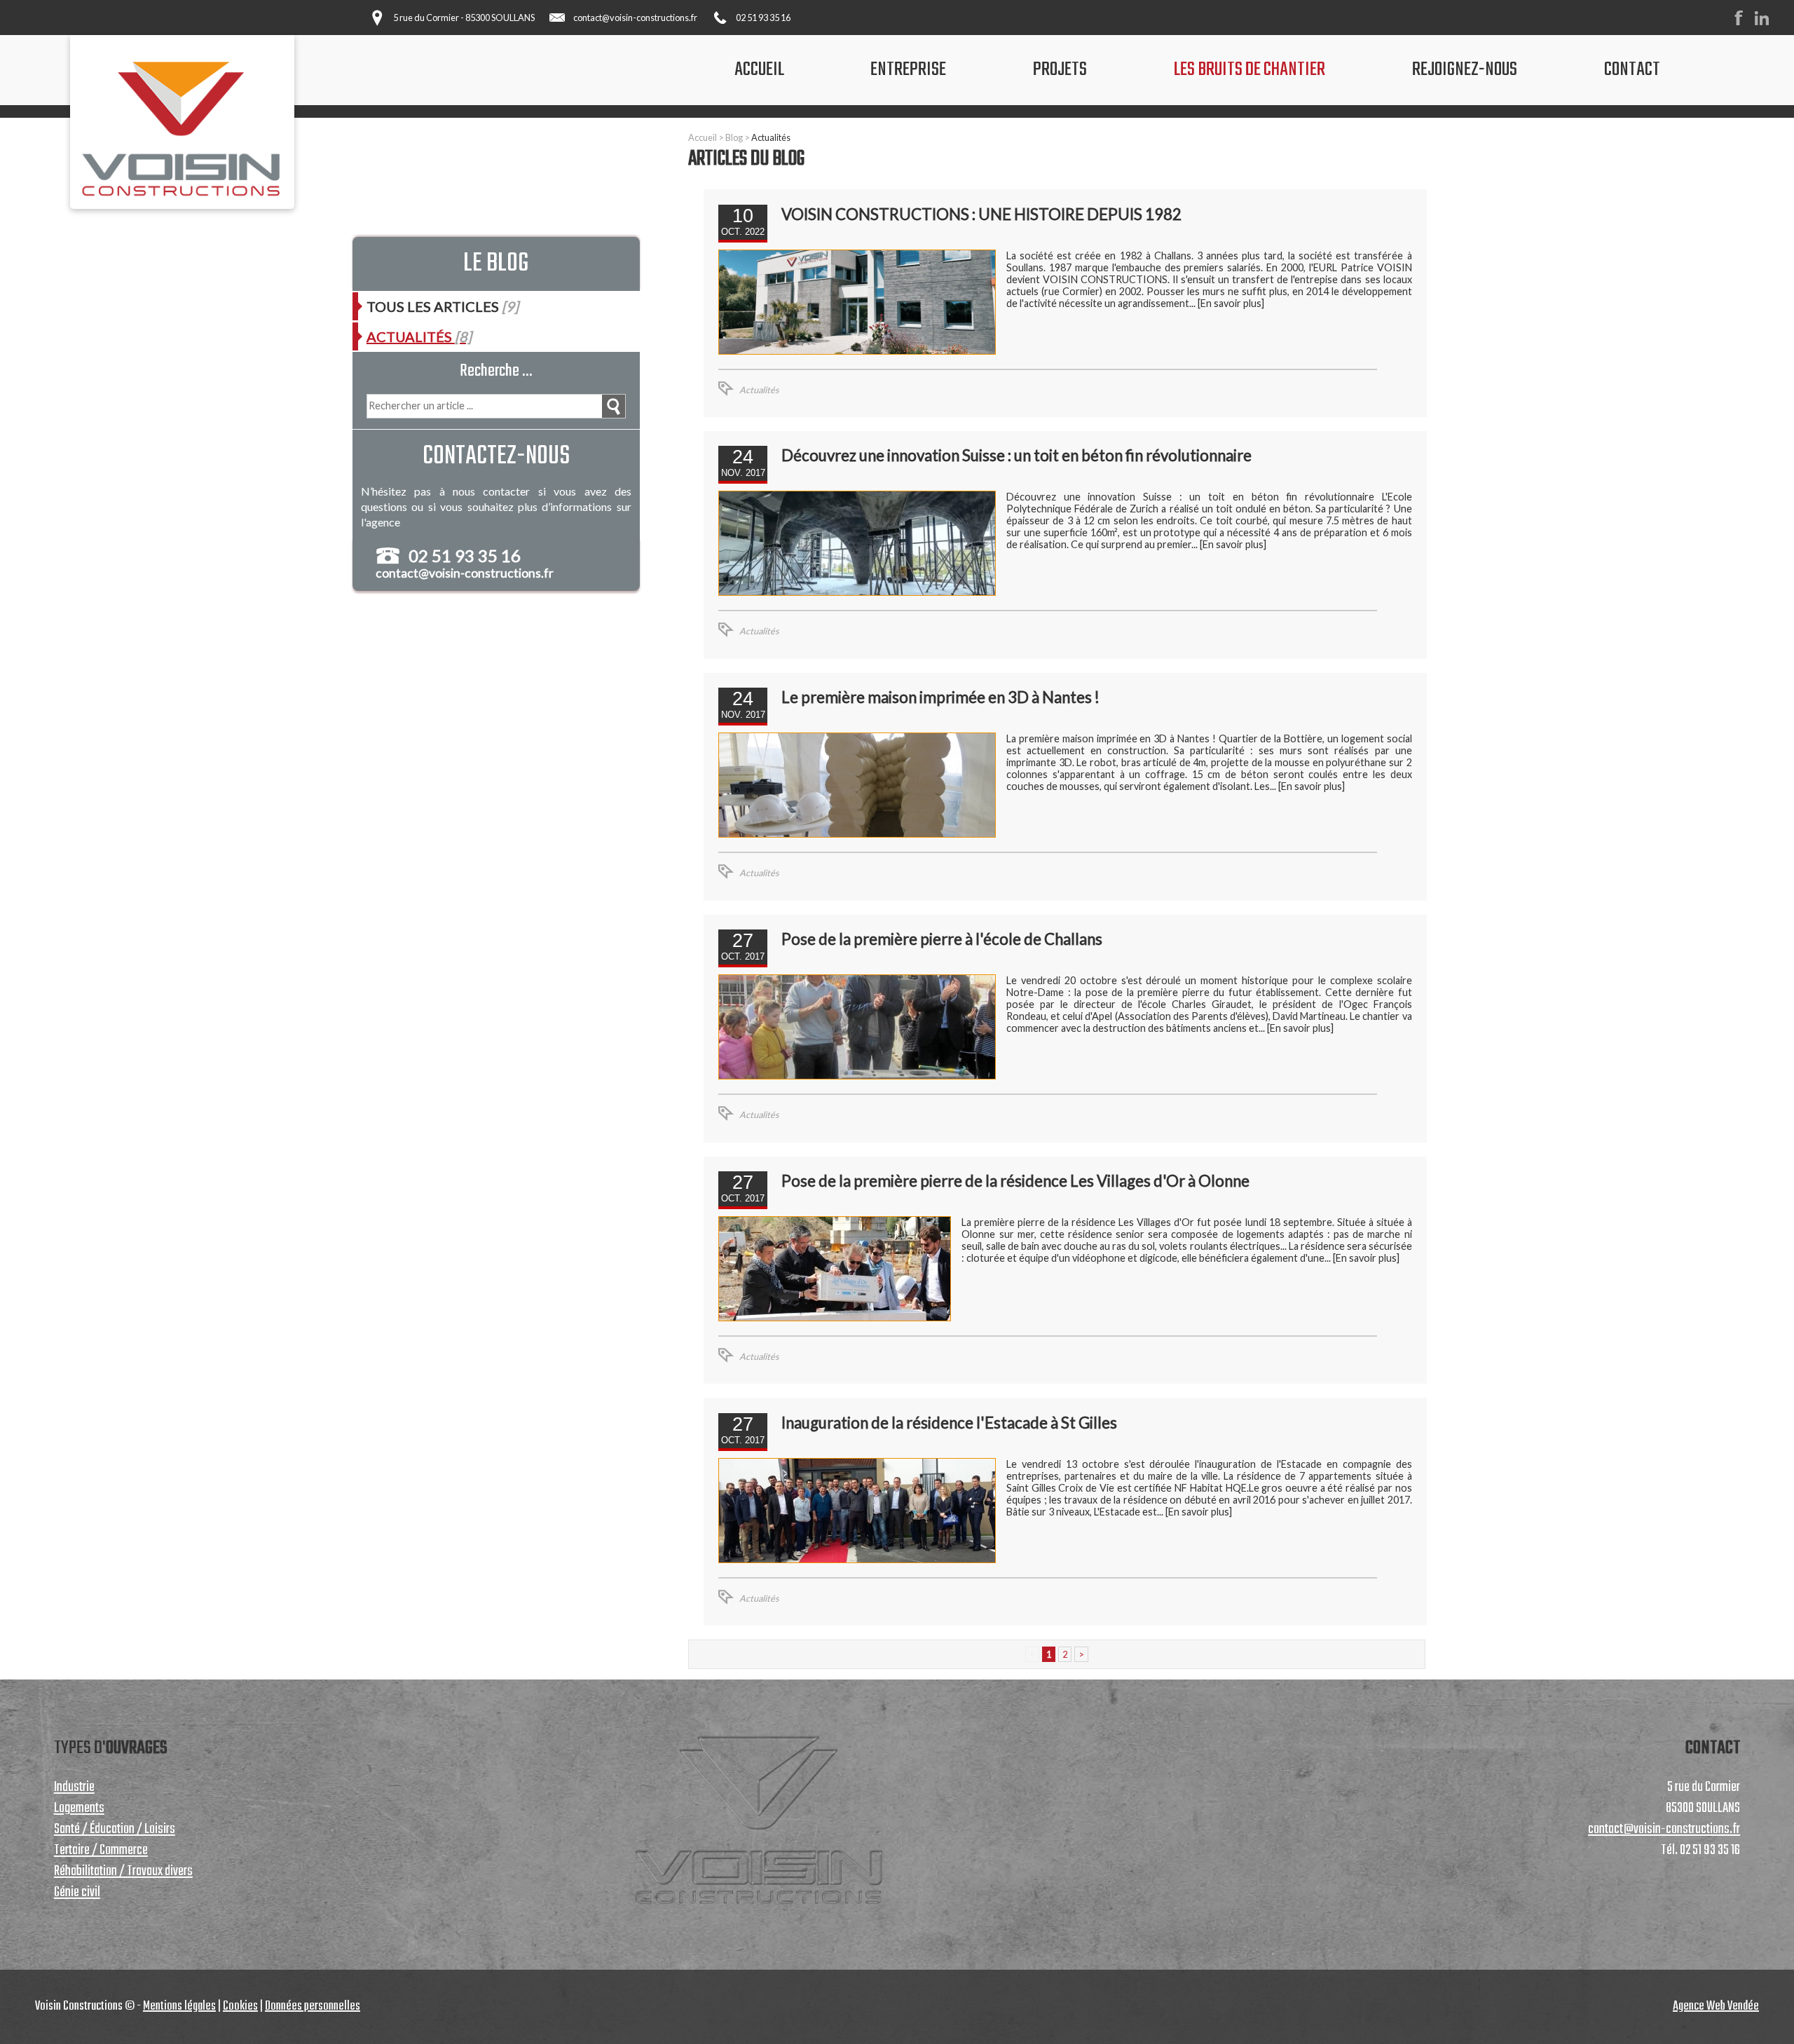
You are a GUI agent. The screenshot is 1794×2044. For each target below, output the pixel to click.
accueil (759, 70)
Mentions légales (179, 2006)
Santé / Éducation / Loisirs (115, 1830)
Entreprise (908, 70)
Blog (734, 137)
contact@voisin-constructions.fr (635, 18)
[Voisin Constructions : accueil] (182, 127)
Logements (79, 1808)
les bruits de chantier (1249, 70)
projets (1060, 70)
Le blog (496, 264)
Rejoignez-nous (1465, 70)
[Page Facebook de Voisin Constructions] (1743, 22)
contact (1632, 70)
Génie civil (77, 1893)
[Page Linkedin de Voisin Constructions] (1766, 22)
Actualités (771, 137)
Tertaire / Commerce (101, 1851)
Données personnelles (313, 2006)
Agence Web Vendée (1716, 2006)
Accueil (703, 137)
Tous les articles (443, 306)
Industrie (74, 1787)
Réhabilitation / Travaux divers (123, 1872)
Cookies (240, 2006)
